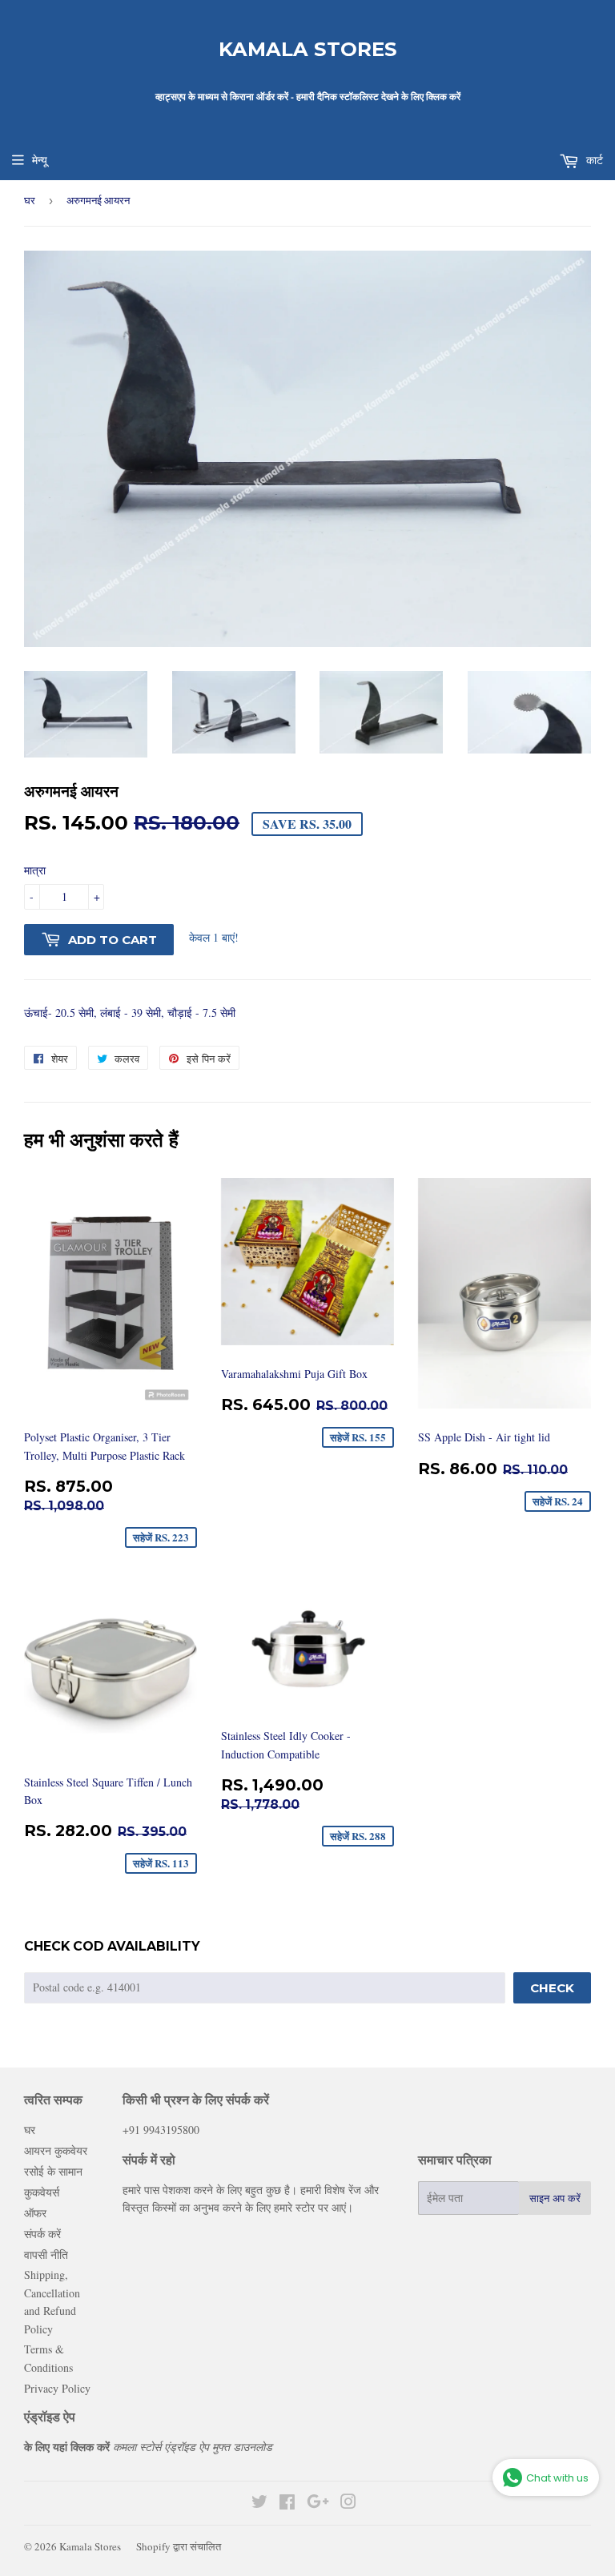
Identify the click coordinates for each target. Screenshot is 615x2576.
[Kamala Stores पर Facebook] (287, 2504)
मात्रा (35, 870)
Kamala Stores (308, 49)
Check (552, 1988)
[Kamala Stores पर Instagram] (348, 2504)
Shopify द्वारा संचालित (179, 2546)
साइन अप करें (555, 2198)
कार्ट (593, 160)
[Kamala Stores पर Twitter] (259, 2504)
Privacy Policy (57, 2388)
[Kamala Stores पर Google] (318, 2504)
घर (30, 200)
